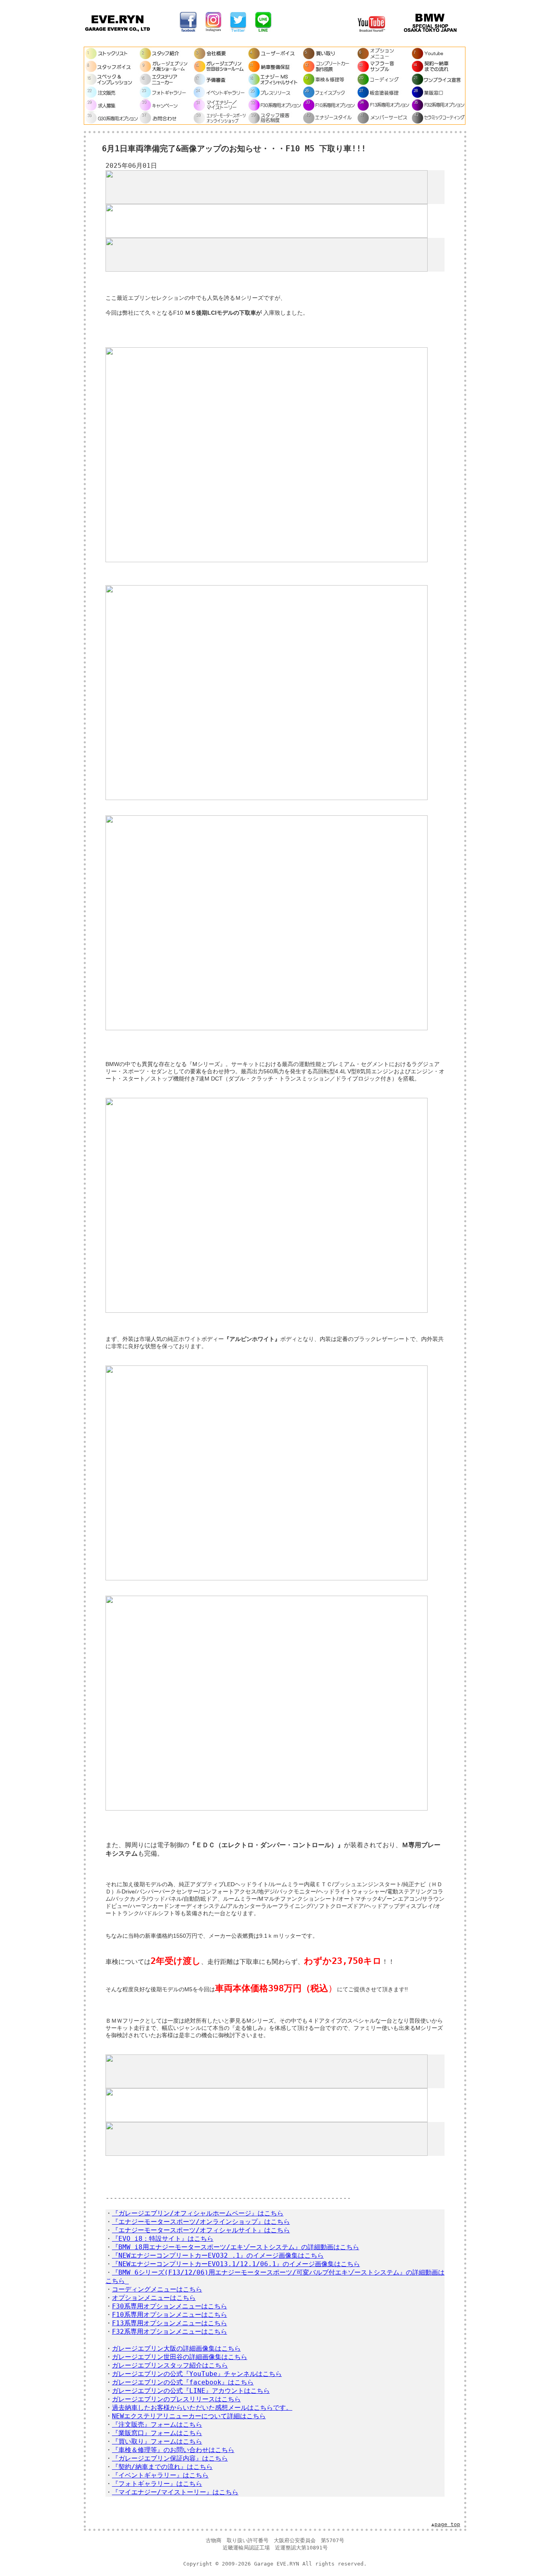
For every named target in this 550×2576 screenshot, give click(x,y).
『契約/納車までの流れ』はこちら (162, 2467)
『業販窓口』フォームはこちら (157, 2433)
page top (447, 2524)
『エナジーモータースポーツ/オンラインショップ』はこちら (201, 2222)
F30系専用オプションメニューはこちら (170, 2306)
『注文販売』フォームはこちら (157, 2424)
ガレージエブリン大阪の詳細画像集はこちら (176, 2348)
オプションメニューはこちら (154, 2298)
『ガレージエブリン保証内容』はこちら (170, 2458)
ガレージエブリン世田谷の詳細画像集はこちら (180, 2357)
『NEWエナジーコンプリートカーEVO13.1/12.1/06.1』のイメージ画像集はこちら (236, 2264)
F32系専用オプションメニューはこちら (170, 2332)
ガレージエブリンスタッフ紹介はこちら (170, 2365)
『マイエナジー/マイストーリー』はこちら (175, 2492)
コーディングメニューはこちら (157, 2289)
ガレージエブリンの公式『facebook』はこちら (183, 2382)
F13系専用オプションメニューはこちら (170, 2323)
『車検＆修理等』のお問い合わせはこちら (173, 2450)
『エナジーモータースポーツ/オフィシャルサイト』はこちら (201, 2230)
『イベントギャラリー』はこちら (160, 2475)
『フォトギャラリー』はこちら (157, 2484)
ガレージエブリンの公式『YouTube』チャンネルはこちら (197, 2374)
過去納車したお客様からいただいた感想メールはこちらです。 (202, 2408)
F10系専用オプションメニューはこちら (170, 2315)
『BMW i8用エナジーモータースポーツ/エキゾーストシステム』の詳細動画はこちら (236, 2247)
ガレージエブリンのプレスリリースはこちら (176, 2399)
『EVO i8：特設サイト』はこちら (163, 2239)
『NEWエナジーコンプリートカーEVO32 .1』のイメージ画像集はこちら (218, 2255)
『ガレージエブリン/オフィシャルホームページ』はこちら (198, 2213)
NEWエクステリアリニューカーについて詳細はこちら (189, 2416)
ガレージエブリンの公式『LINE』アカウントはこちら (191, 2391)
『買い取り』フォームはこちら (157, 2441)
